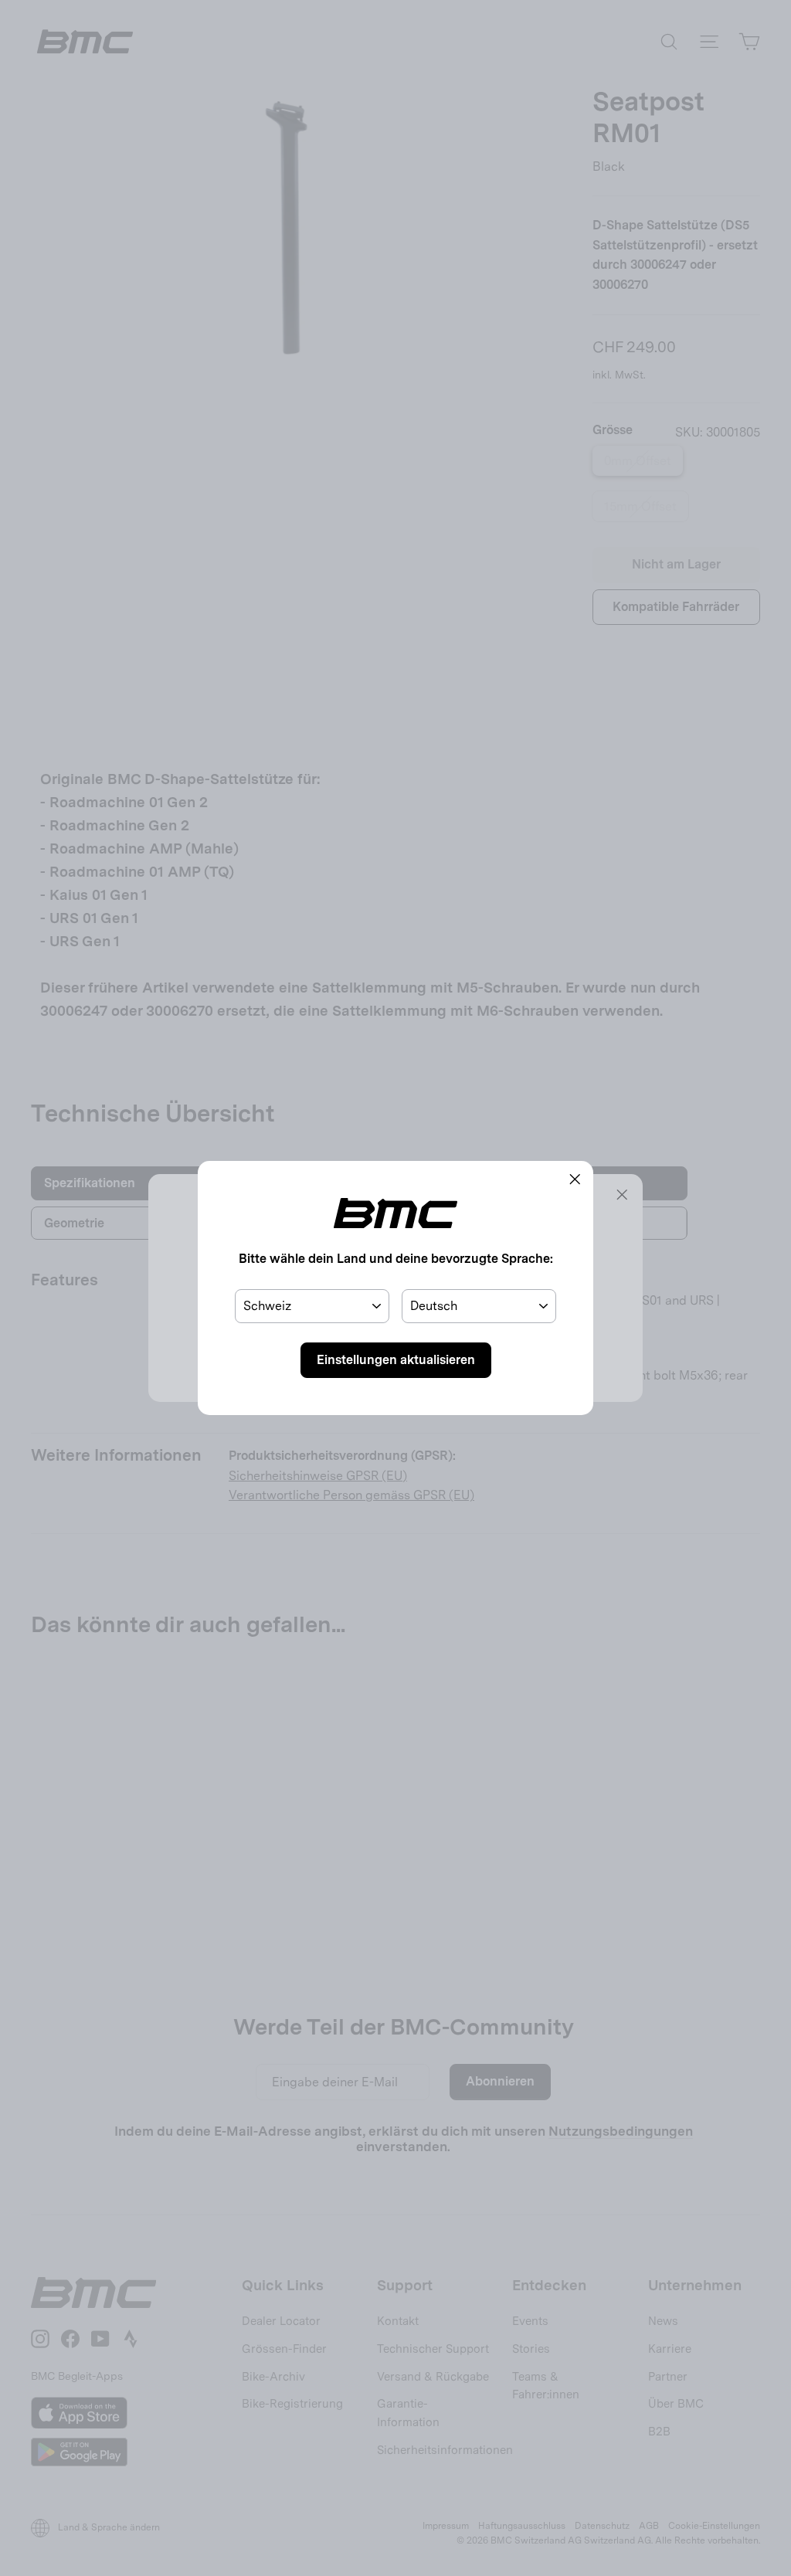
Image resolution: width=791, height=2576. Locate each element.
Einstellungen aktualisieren (396, 1360)
